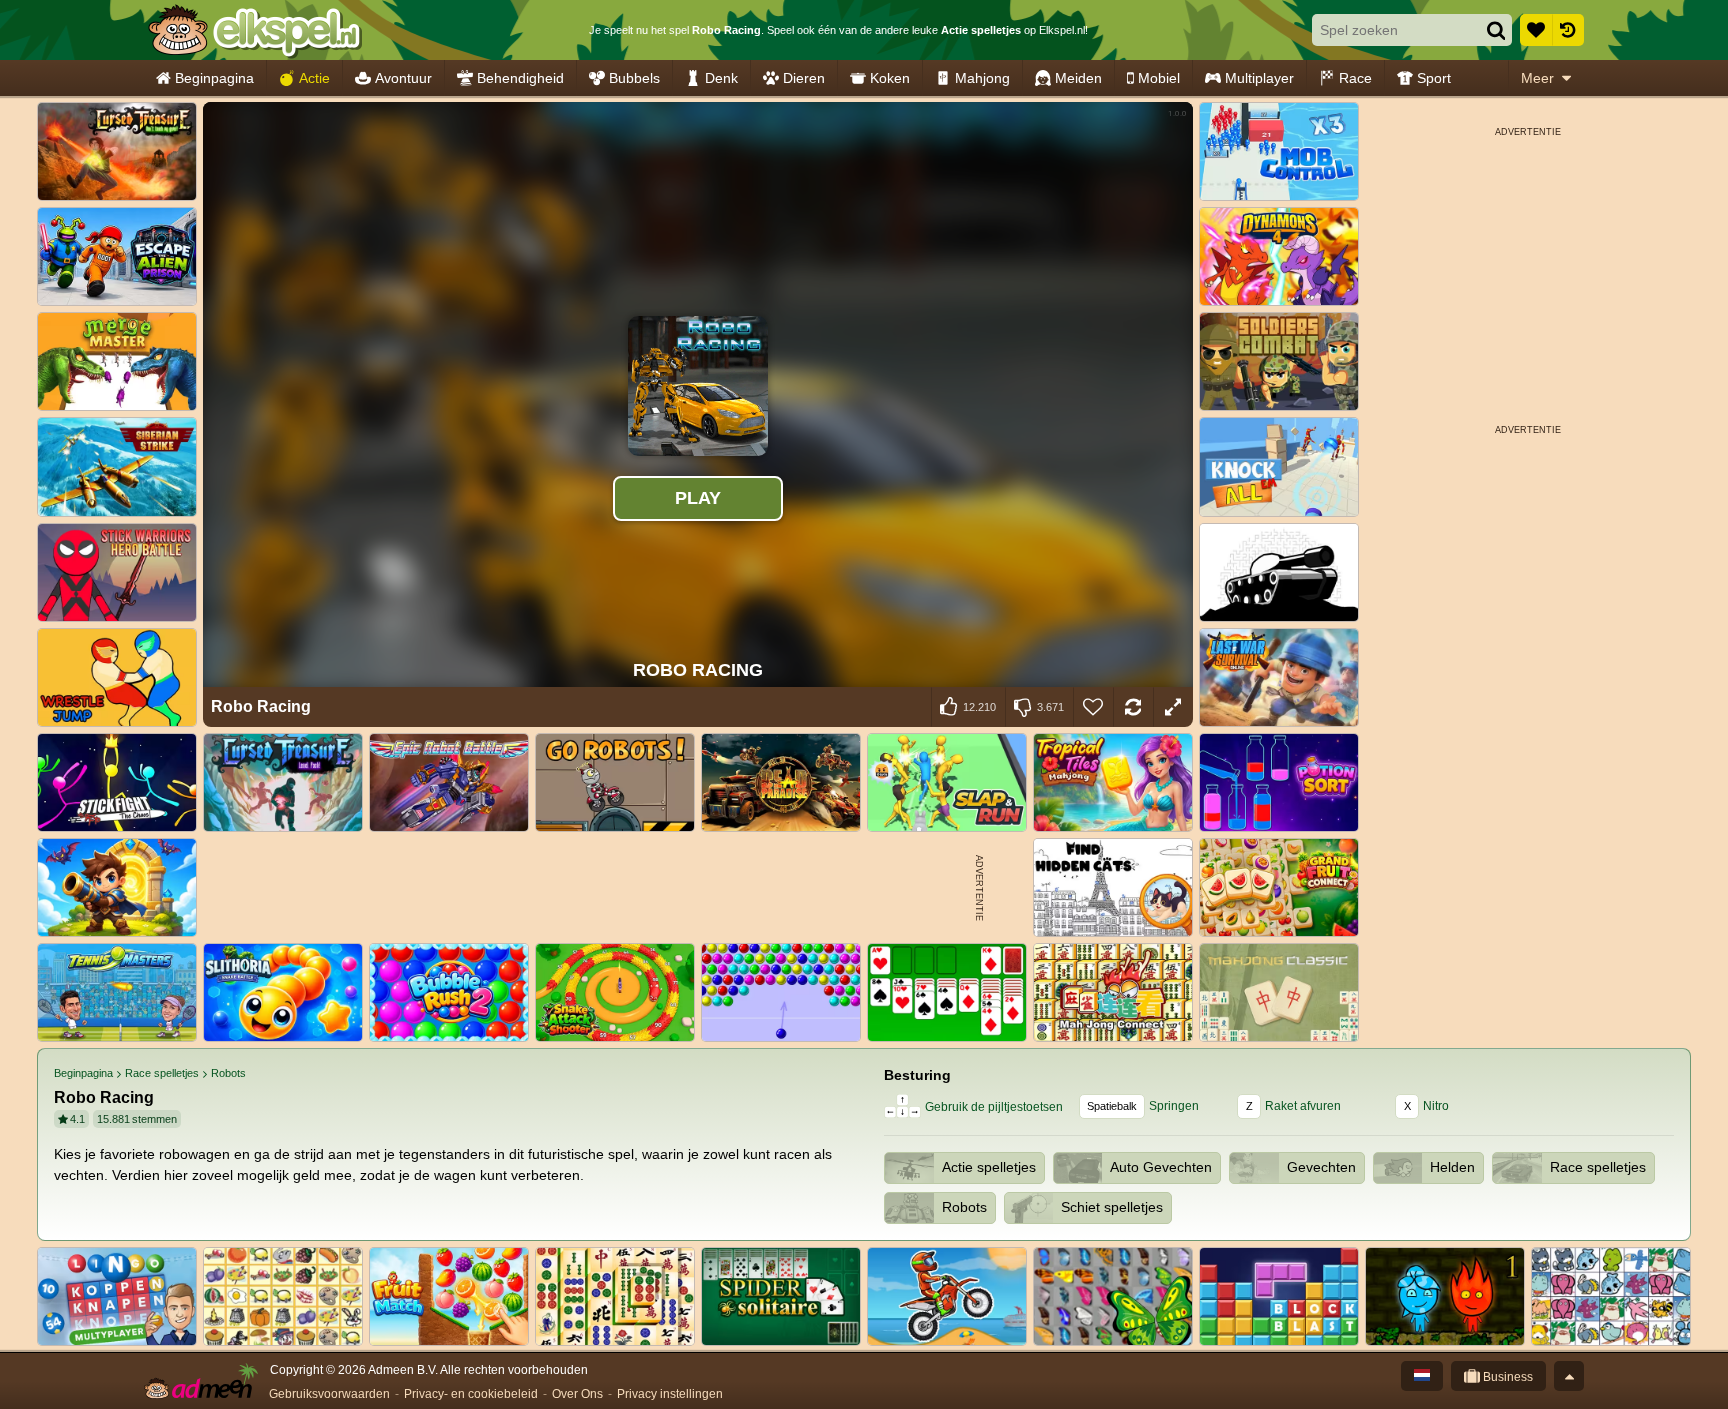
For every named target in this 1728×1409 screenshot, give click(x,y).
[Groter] (1173, 707)
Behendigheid (520, 78)
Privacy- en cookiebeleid (471, 1394)
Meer (1537, 78)
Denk (721, 78)
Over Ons (577, 1394)
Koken (890, 78)
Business (1506, 1377)
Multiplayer (1259, 78)
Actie (314, 78)
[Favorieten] (1536, 30)
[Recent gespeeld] (1568, 30)
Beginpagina (214, 78)
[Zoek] (1496, 30)
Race (1355, 78)
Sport (1434, 78)
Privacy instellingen (670, 1394)
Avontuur (403, 78)
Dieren (804, 78)
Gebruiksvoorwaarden (329, 1394)
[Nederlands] (1422, 1376)
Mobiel (1159, 78)
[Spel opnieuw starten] (1133, 707)
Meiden (1078, 78)
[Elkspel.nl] (254, 30)
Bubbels (634, 78)
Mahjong (982, 78)
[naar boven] (1569, 1376)
